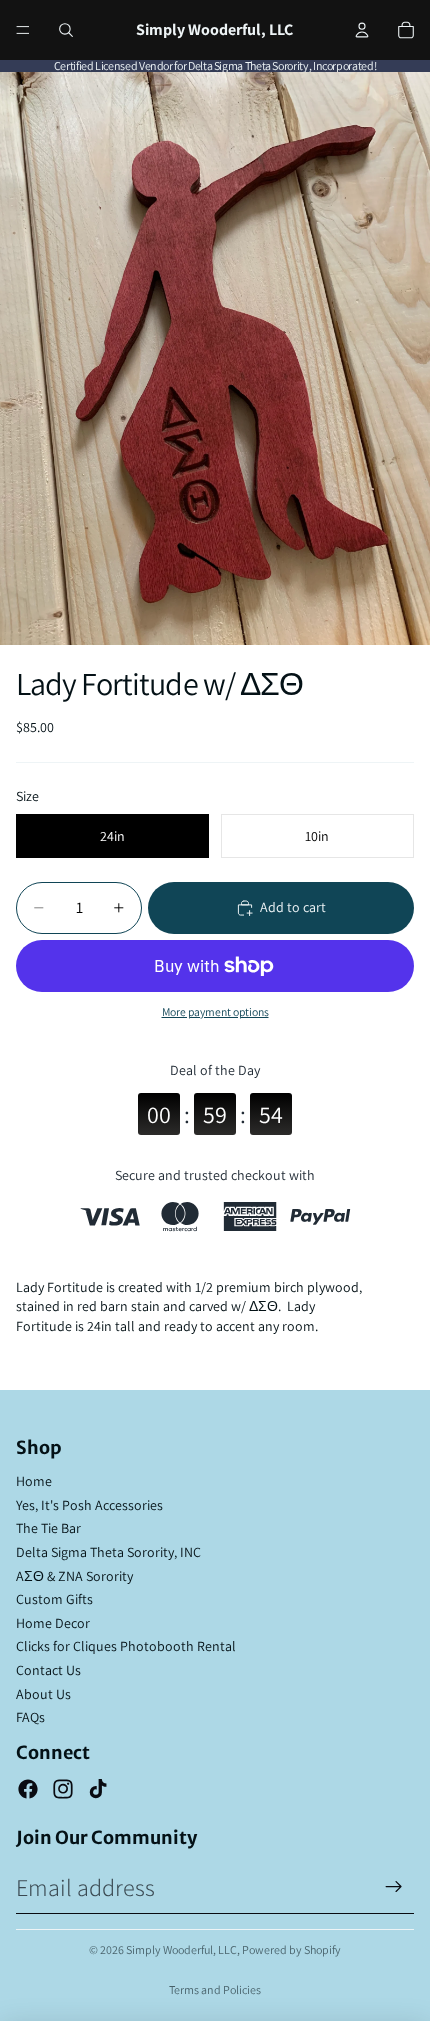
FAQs (30, 1717)
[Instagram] (63, 1789)
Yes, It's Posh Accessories (89, 1505)
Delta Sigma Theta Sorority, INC (108, 1552)
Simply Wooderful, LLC (181, 1949)
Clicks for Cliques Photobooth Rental (126, 1646)
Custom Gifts (54, 1599)
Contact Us (48, 1670)
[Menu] (23, 30)
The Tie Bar (48, 1528)
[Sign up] (394, 1887)
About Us (43, 1694)
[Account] (362, 30)
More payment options (215, 1011)
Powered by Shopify (291, 1949)
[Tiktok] (98, 1789)
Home (34, 1481)
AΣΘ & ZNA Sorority (74, 1576)
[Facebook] (28, 1789)
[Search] (66, 30)
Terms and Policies (215, 1989)
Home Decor (53, 1623)
